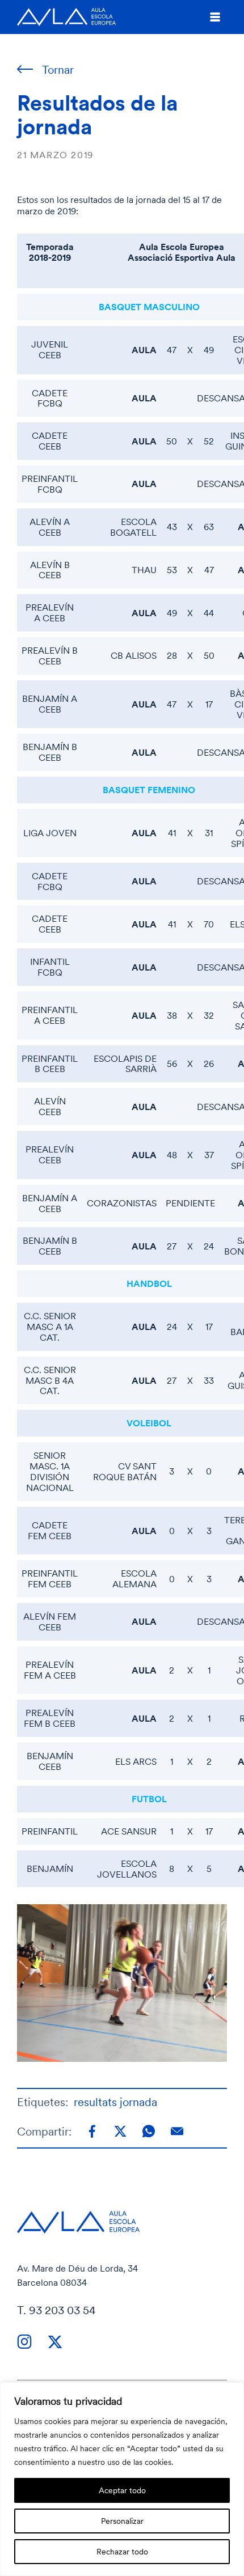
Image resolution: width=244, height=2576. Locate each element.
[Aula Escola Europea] (66, 17)
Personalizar (122, 2521)
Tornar (58, 69)
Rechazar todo (122, 2551)
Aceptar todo (122, 2490)
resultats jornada (115, 2102)
